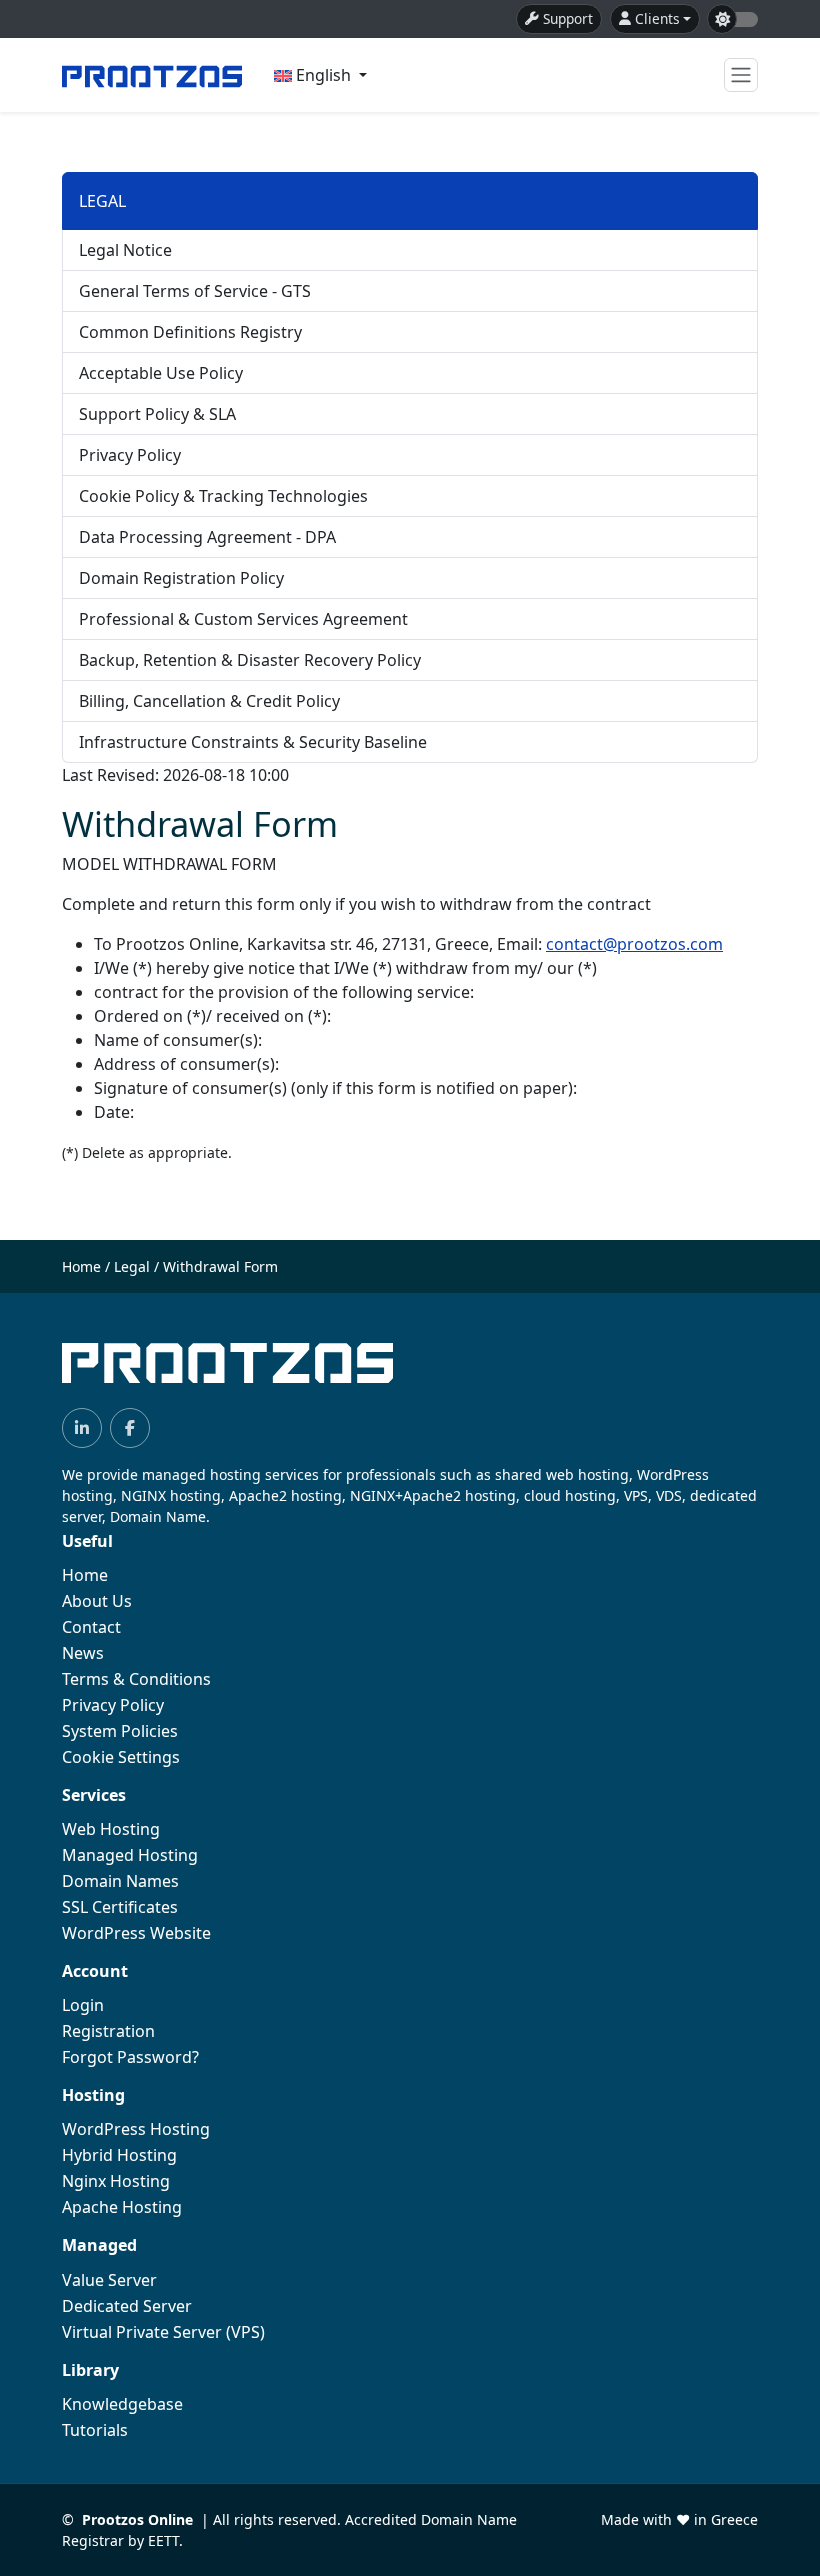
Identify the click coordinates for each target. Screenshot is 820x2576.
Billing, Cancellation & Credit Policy (209, 701)
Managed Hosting (130, 1855)
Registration (108, 2031)
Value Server (109, 2280)
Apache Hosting (122, 2207)
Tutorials (95, 2430)
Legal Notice (125, 250)
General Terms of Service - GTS (195, 291)
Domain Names (120, 1881)
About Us (97, 1601)
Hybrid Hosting (119, 2155)
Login (83, 2005)
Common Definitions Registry (190, 332)
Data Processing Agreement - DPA (207, 537)
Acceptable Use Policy (161, 373)
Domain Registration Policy (181, 578)
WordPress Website (136, 1933)
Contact (91, 1627)
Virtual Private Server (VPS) (163, 2332)
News (83, 1653)
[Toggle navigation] (741, 75)
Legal (132, 1266)
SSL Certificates (120, 1907)
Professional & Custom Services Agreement (243, 619)
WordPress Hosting (136, 2129)
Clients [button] (657, 18)
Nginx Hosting (116, 2181)
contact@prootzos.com (634, 944)
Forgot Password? (130, 2057)
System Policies (120, 1731)
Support (568, 18)
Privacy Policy (130, 455)
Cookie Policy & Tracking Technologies (223, 496)
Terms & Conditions (136, 1679)
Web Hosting (111, 1829)
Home (81, 1266)
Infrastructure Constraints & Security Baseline (253, 742)
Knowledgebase (122, 2404)
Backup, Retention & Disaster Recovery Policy (250, 660)
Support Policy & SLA (157, 414)
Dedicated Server (127, 2306)
